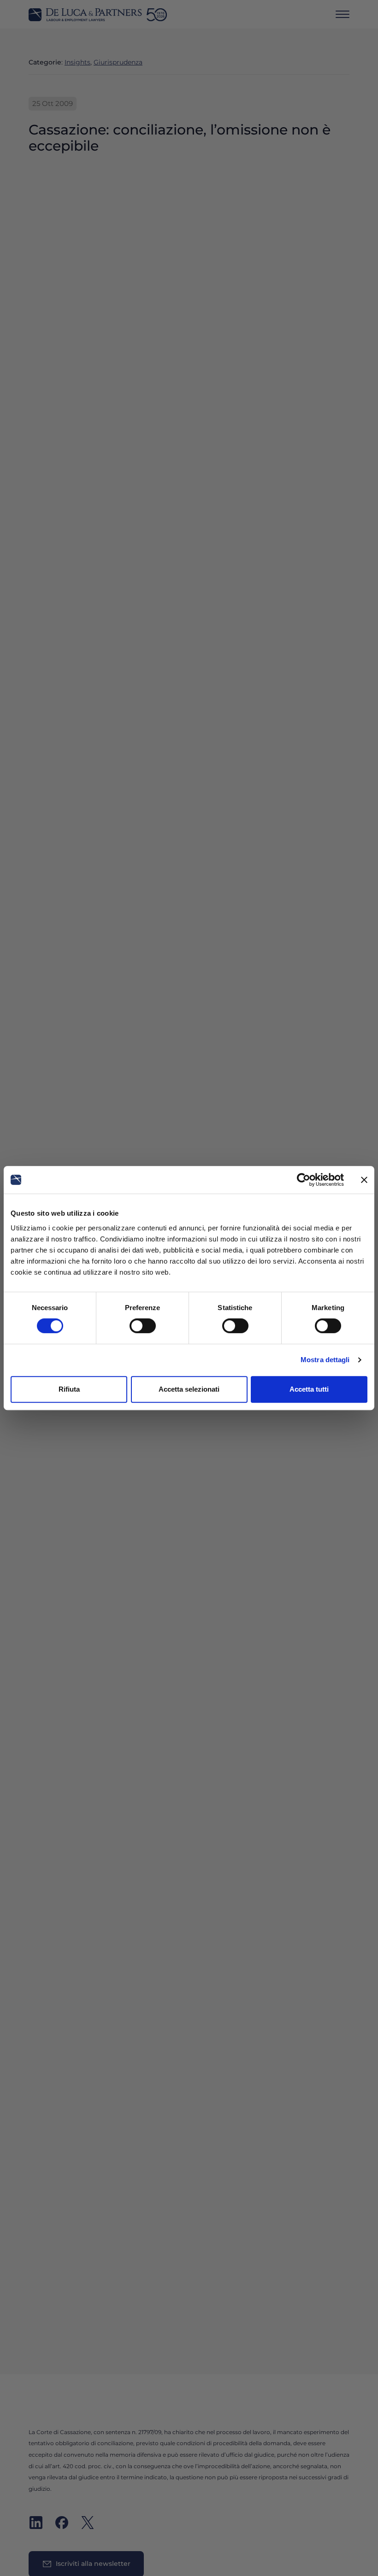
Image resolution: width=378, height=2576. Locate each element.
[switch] (143, 1326)
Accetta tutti (309, 1389)
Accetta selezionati (189, 1389)
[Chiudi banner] (364, 1180)
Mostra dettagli (325, 1360)
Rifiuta (69, 1389)
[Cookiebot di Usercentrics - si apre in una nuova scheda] (304, 1180)
